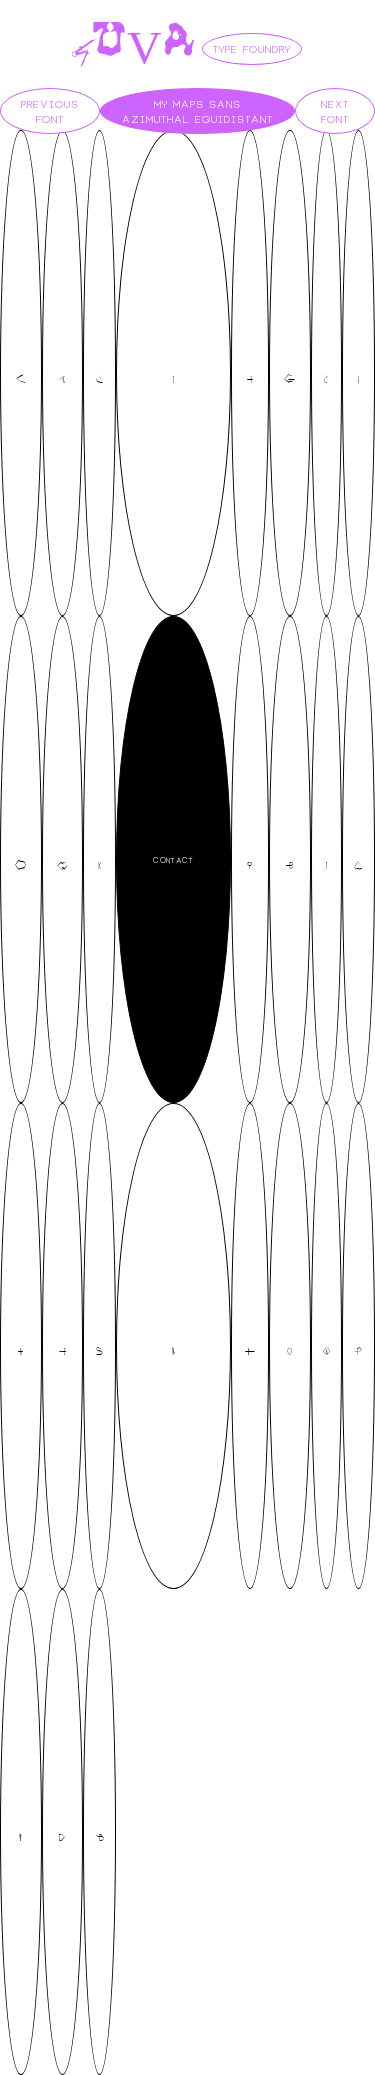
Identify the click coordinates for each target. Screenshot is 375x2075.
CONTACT (173, 859)
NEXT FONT (335, 111)
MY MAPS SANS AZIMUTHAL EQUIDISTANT (197, 111)
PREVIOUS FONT (50, 111)
